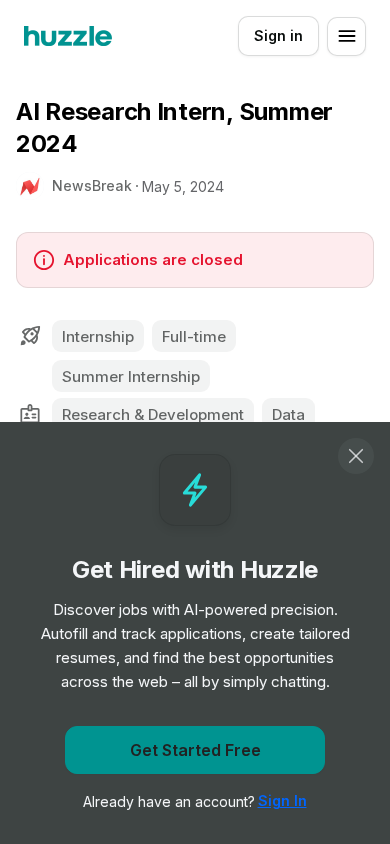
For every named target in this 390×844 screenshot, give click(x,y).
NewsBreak (92, 185)
